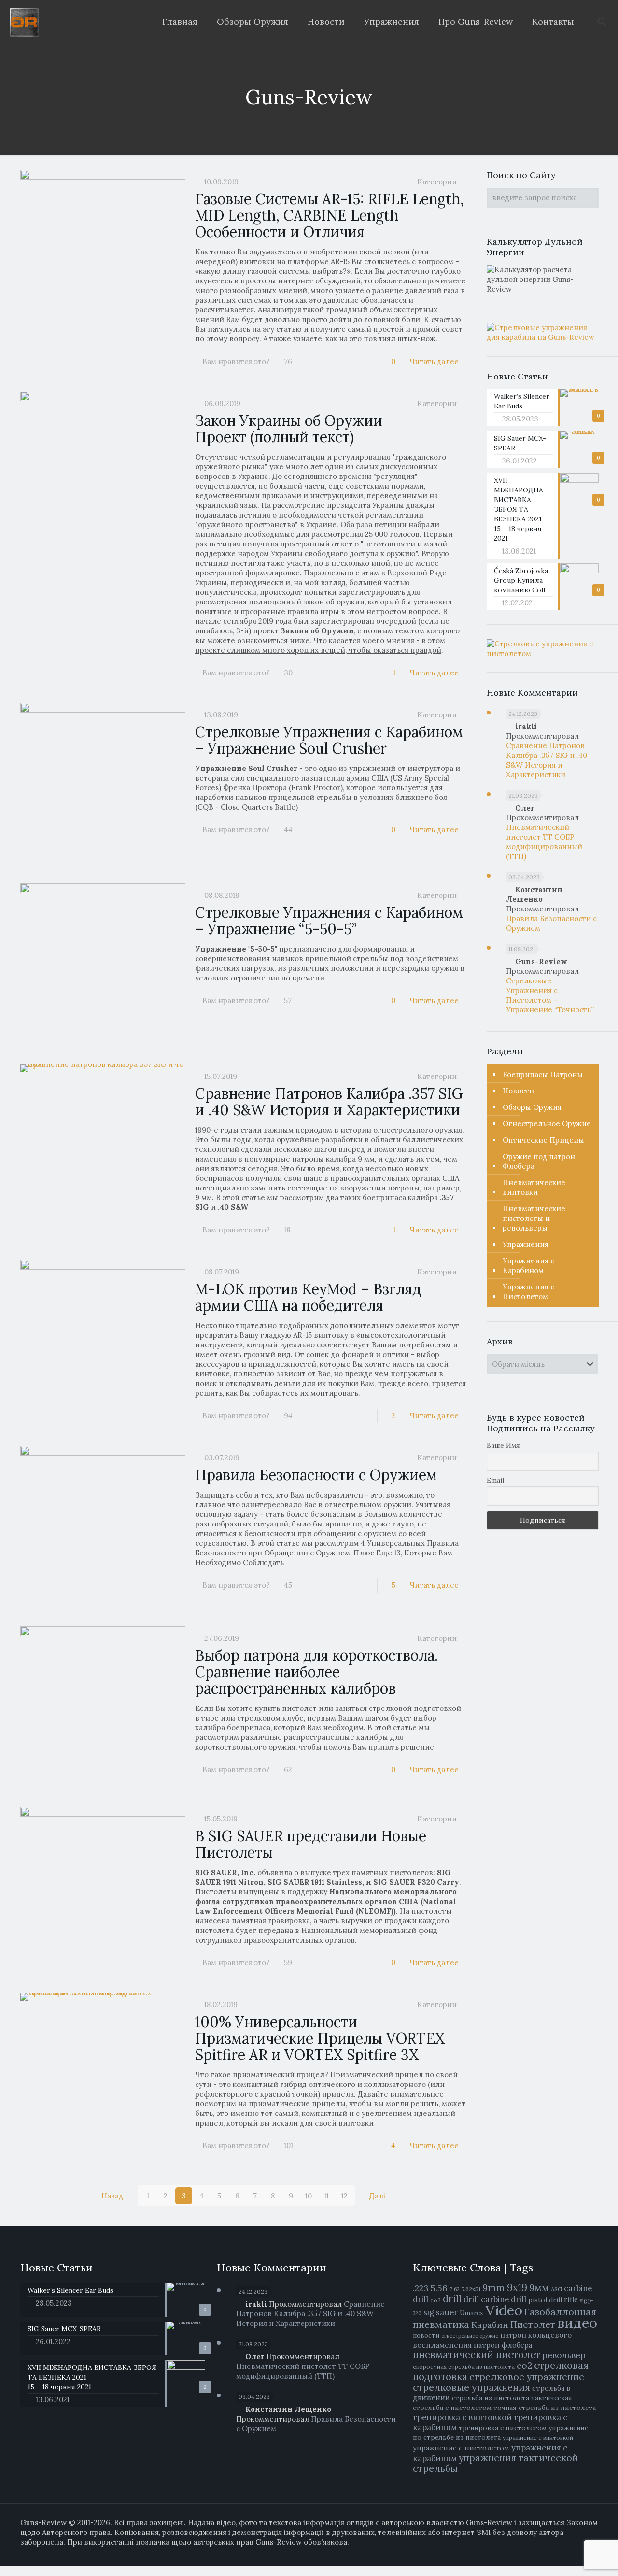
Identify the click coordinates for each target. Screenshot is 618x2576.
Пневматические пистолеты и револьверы (534, 1218)
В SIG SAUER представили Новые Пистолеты (311, 1844)
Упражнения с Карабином (528, 1266)
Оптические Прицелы (543, 1140)
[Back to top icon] (578, 2562)
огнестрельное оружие (470, 2336)
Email (495, 1480)
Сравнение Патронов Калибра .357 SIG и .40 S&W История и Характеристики (329, 1102)
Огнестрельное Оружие (547, 1124)
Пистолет (533, 2324)
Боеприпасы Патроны (543, 1074)
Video (504, 2310)
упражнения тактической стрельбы (495, 2463)
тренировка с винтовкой (462, 2417)
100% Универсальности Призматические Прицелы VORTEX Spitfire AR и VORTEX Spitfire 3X (320, 2038)
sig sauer (441, 2312)
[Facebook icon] (554, 2552)
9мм (539, 2288)
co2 (435, 2300)
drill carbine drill (495, 2299)
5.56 (439, 2288)
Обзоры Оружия (532, 1107)
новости (426, 2335)
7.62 (455, 2289)
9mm (494, 2288)
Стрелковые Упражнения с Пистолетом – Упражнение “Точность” (550, 995)
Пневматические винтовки (534, 1187)
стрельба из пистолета (491, 2398)
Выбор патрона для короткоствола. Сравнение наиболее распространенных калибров (316, 1672)
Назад (112, 2196)
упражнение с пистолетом (461, 2448)
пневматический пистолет (477, 2355)
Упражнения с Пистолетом (528, 1292)
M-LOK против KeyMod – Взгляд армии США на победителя (308, 1297)
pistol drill (545, 2300)
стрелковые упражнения (471, 2387)
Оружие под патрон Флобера (539, 1161)
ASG (556, 2289)
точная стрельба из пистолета (545, 2408)
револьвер (564, 2355)
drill (452, 2299)
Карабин (490, 2325)
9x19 (517, 2288)
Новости (518, 1091)
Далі (377, 2196)
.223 (421, 2288)
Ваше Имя (503, 1445)
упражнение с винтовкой (538, 2438)
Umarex (471, 2313)
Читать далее (434, 361)
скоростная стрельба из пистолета (464, 2367)
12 (344, 2196)
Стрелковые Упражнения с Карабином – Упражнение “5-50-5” (329, 921)
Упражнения (526, 1244)
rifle (571, 2300)
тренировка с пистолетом (503, 2428)
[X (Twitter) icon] (564, 2552)
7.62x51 (471, 2289)
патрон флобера (503, 2345)
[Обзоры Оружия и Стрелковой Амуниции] (24, 22)
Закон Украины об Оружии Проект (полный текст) (289, 429)
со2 (524, 2366)
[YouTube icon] (574, 2552)
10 (309, 2196)
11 (326, 2196)
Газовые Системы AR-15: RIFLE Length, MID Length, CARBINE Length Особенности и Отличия (330, 215)
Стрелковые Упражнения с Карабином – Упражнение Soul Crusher (329, 740)
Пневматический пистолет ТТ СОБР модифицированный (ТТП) (544, 842)
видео (577, 2323)
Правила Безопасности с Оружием (316, 1475)
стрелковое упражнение (527, 2376)
